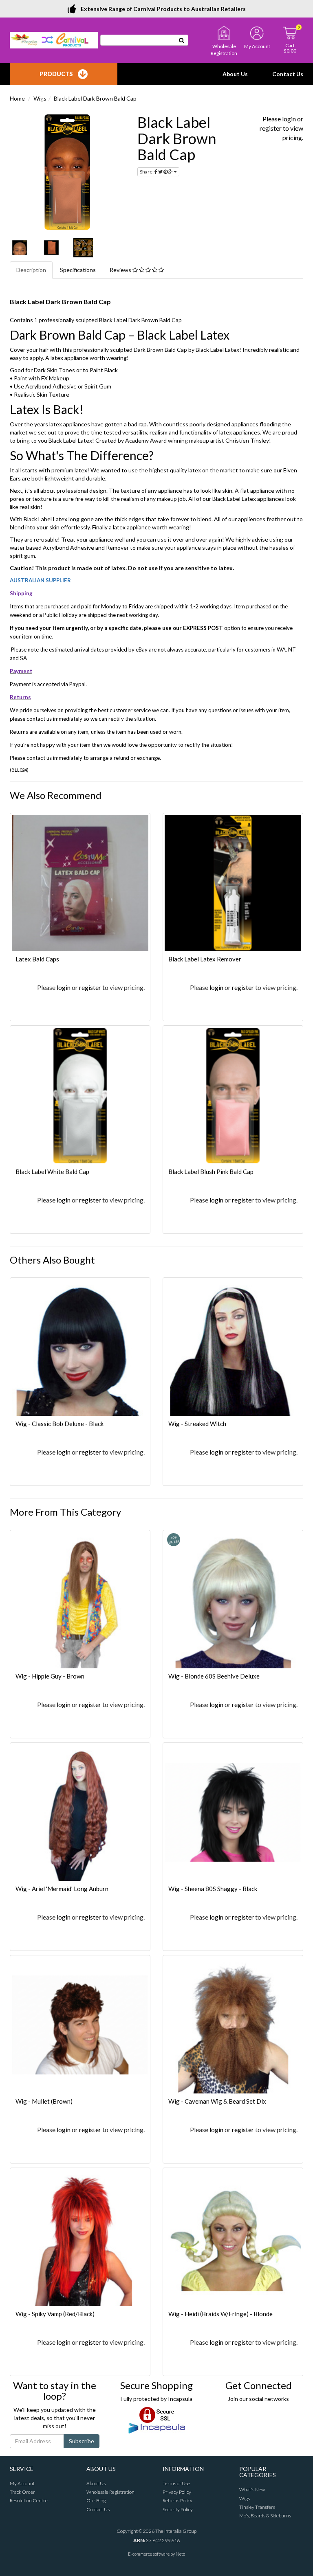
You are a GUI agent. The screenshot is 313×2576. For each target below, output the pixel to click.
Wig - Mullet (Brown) (44, 2101)
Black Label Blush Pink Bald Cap (211, 1172)
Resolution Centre (29, 2500)
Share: (147, 172)
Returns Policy (177, 2500)
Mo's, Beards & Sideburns (265, 2516)
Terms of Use (176, 2483)
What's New (252, 2489)
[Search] (182, 40)
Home (17, 98)
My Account (22, 2483)
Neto (180, 2554)
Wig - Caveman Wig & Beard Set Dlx (217, 2101)
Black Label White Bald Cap (52, 1172)
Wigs (40, 98)
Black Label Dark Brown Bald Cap (95, 98)
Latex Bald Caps (37, 959)
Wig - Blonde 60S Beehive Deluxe (214, 1676)
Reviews (121, 270)
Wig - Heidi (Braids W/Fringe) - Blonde (220, 2314)
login (289, 119)
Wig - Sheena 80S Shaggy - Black (213, 1889)
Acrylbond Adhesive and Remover (86, 547)
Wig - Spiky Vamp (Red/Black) (55, 2314)
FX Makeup (55, 378)
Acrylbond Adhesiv (49, 386)
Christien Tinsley (247, 440)
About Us (235, 74)
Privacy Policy (177, 2492)
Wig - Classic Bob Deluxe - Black (60, 1424)
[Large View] (20, 248)
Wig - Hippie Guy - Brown (50, 1676)
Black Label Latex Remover (205, 959)
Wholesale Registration (110, 2492)
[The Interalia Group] (54, 39)
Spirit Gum (98, 386)
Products (56, 74)
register (271, 128)
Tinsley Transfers (257, 2507)
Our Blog (96, 2500)
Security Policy (178, 2509)
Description (31, 270)
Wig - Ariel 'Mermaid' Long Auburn (62, 1889)
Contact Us (288, 74)
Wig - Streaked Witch (197, 1424)
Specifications (78, 270)
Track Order (22, 2492)
